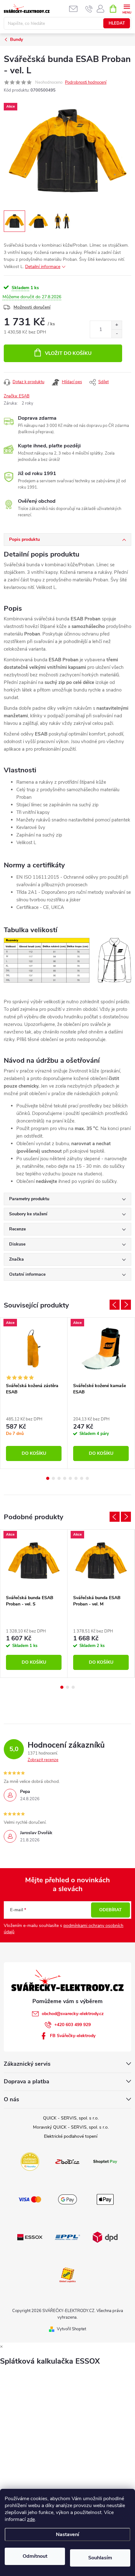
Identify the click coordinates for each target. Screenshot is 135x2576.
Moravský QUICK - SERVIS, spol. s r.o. (71, 2127)
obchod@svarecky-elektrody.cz (73, 2014)
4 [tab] (65, 1478)
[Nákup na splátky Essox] (30, 2237)
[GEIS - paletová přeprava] (67, 2275)
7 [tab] (82, 1478)
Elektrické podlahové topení (71, 2136)
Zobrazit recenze (43, 1760)
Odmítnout (35, 2556)
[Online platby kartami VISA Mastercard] (30, 2199)
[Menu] (127, 8)
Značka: (17, 396)
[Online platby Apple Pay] (105, 2199)
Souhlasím (100, 2558)
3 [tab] (59, 1478)
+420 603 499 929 (73, 2025)
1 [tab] (48, 1478)
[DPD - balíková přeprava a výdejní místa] (105, 2237)
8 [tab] (87, 1478)
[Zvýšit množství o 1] (117, 325)
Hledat (117, 23)
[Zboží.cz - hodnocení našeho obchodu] (67, 2161)
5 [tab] (70, 1478)
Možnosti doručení (32, 307)
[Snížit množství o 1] (117, 334)
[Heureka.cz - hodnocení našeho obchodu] (30, 2161)
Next (126, 1305)
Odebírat (111, 1910)
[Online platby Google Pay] (67, 2199)
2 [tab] (53, 1478)
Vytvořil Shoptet (71, 2329)
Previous (115, 1305)
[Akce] (34, 1349)
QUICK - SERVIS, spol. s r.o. (71, 2118)
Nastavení (67, 2534)
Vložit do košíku (68, 353)
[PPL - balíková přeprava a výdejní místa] (67, 2237)
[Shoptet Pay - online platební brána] (105, 2161)
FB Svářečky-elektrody (73, 2036)
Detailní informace (43, 267)
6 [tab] (76, 1478)
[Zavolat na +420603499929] (89, 9)
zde (31, 2519)
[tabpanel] (34, 1393)
